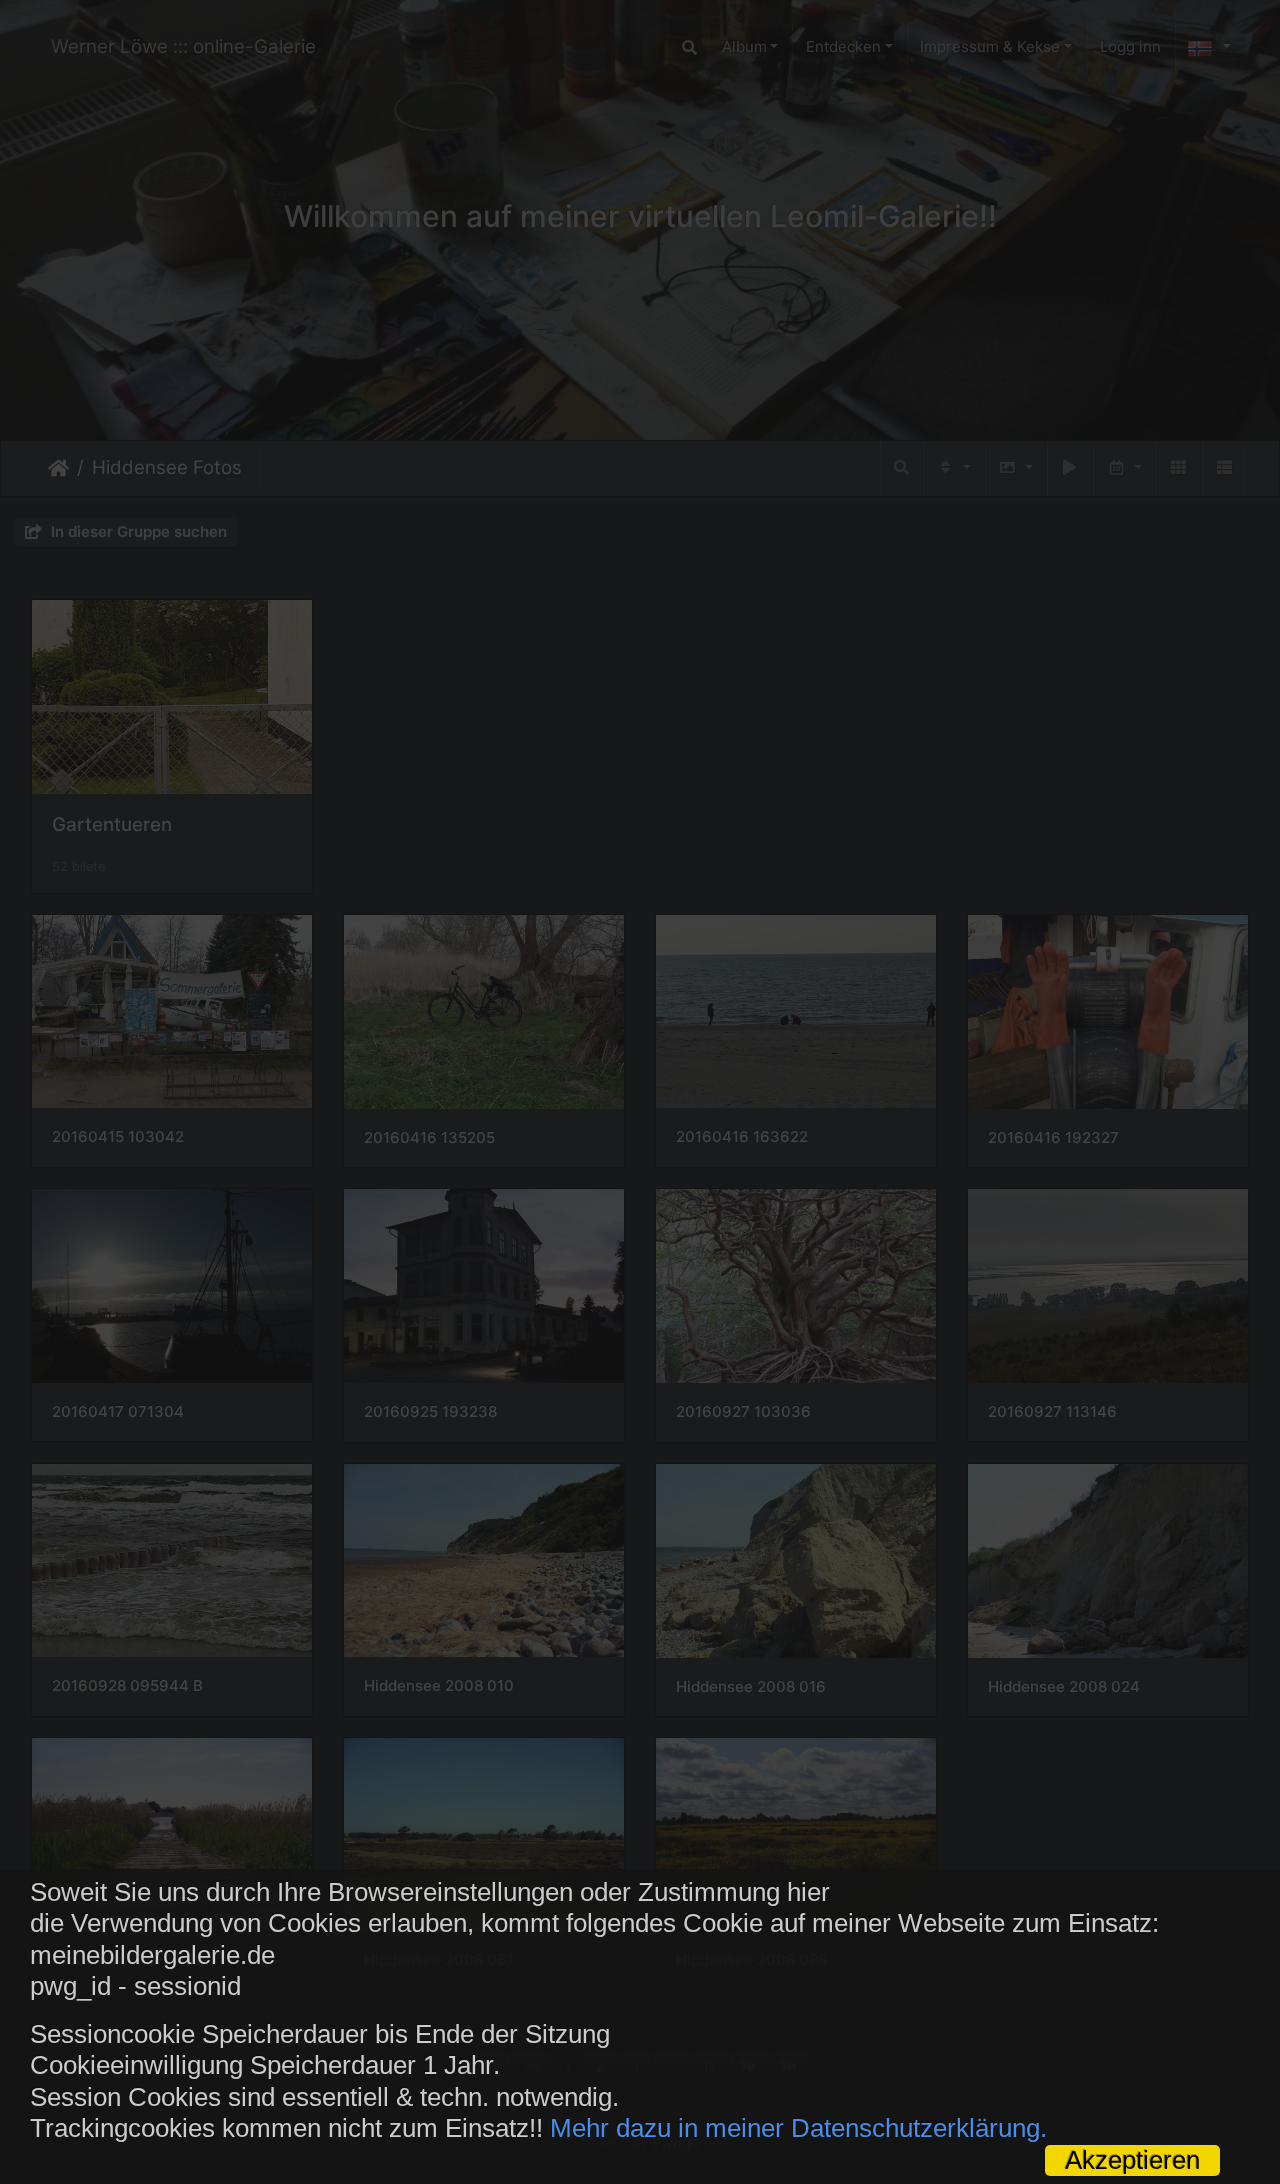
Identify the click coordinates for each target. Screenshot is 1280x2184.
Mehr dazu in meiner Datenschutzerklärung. (798, 2128)
